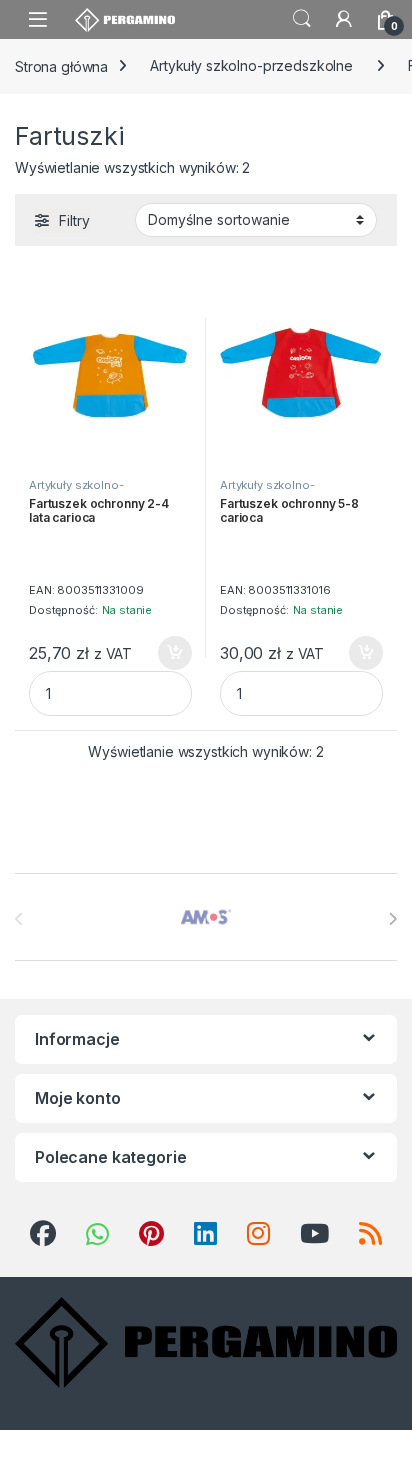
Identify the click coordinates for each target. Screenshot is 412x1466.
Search (302, 19)
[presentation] (392, 919)
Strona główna (61, 65)
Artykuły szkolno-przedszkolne (251, 65)
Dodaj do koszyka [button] (164, 653)
